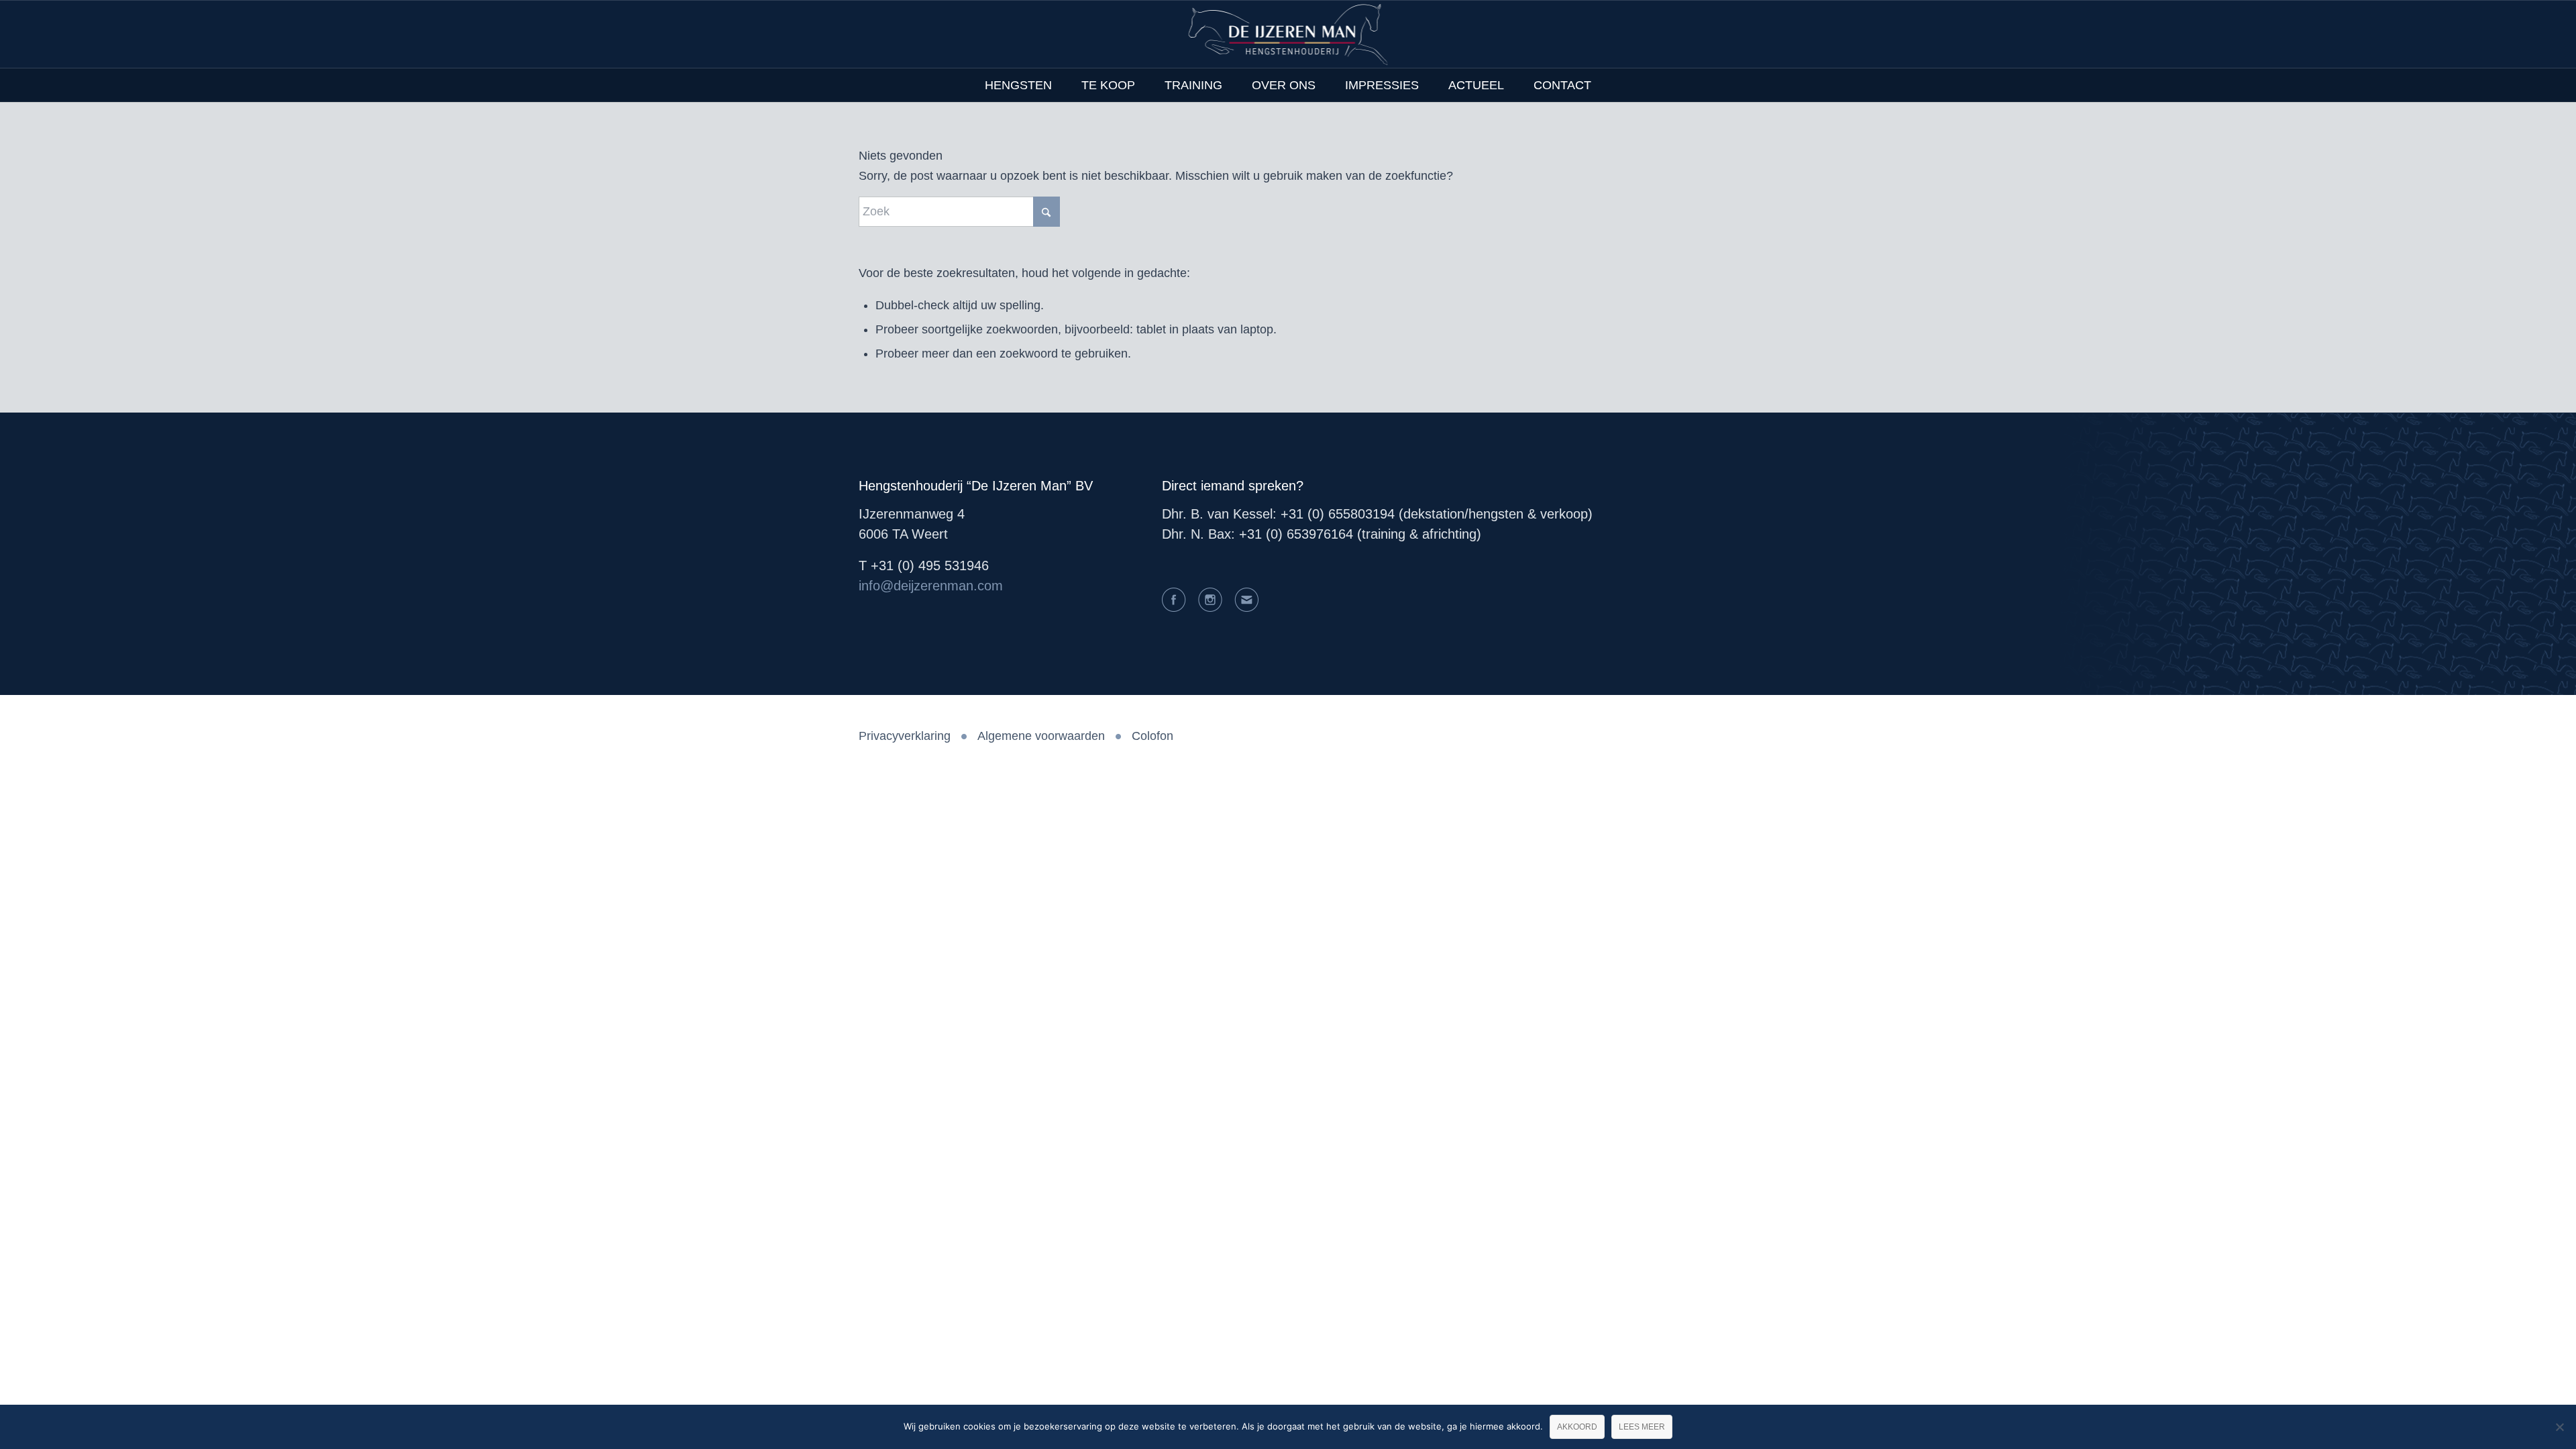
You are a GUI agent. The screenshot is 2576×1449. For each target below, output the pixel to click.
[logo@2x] (1288, 34)
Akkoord (1577, 1427)
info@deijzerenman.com (931, 586)
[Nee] (2559, 1427)
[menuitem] (1018, 85)
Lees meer (1642, 1427)
